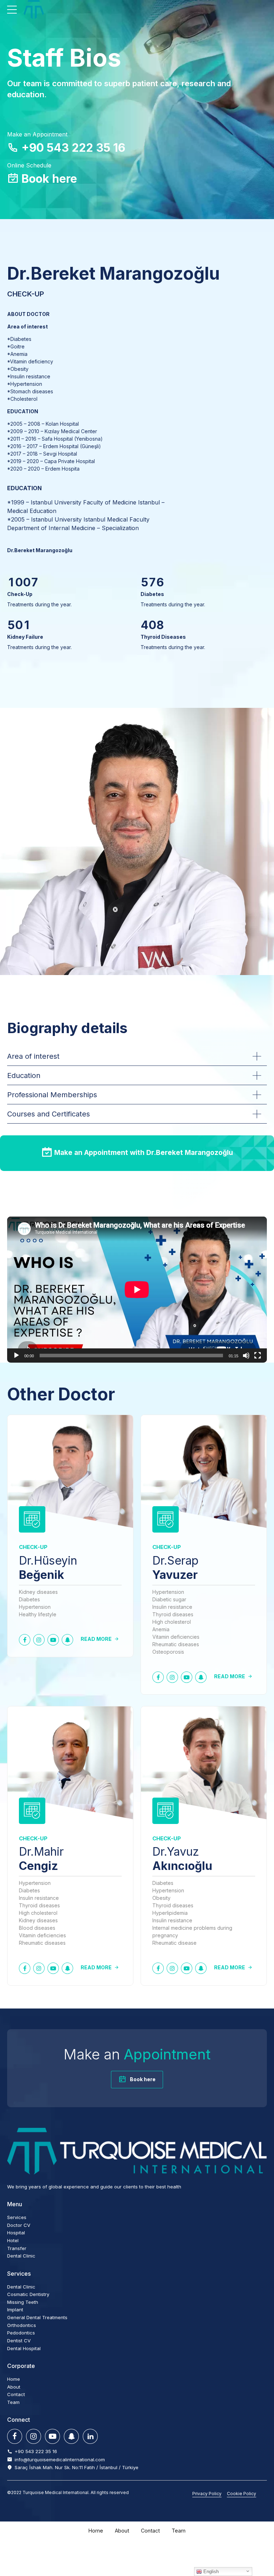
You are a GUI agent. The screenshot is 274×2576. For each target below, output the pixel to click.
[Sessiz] (246, 1356)
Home (14, 2379)
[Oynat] (16, 1356)
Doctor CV (19, 2225)
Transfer (17, 2248)
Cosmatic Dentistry (28, 2294)
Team (13, 2402)
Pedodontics (21, 2333)
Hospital (16, 2233)
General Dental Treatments (37, 2317)
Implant (15, 2310)
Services (17, 2217)
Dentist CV (19, 2341)
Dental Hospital (24, 2348)
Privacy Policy (207, 2494)
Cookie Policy (242, 2494)
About (14, 2387)
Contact (16, 2394)
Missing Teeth (23, 2302)
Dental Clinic (21, 2256)
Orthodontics (22, 2325)
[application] (137, 1290)
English (210, 2572)
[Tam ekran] (258, 1356)
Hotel (13, 2240)
